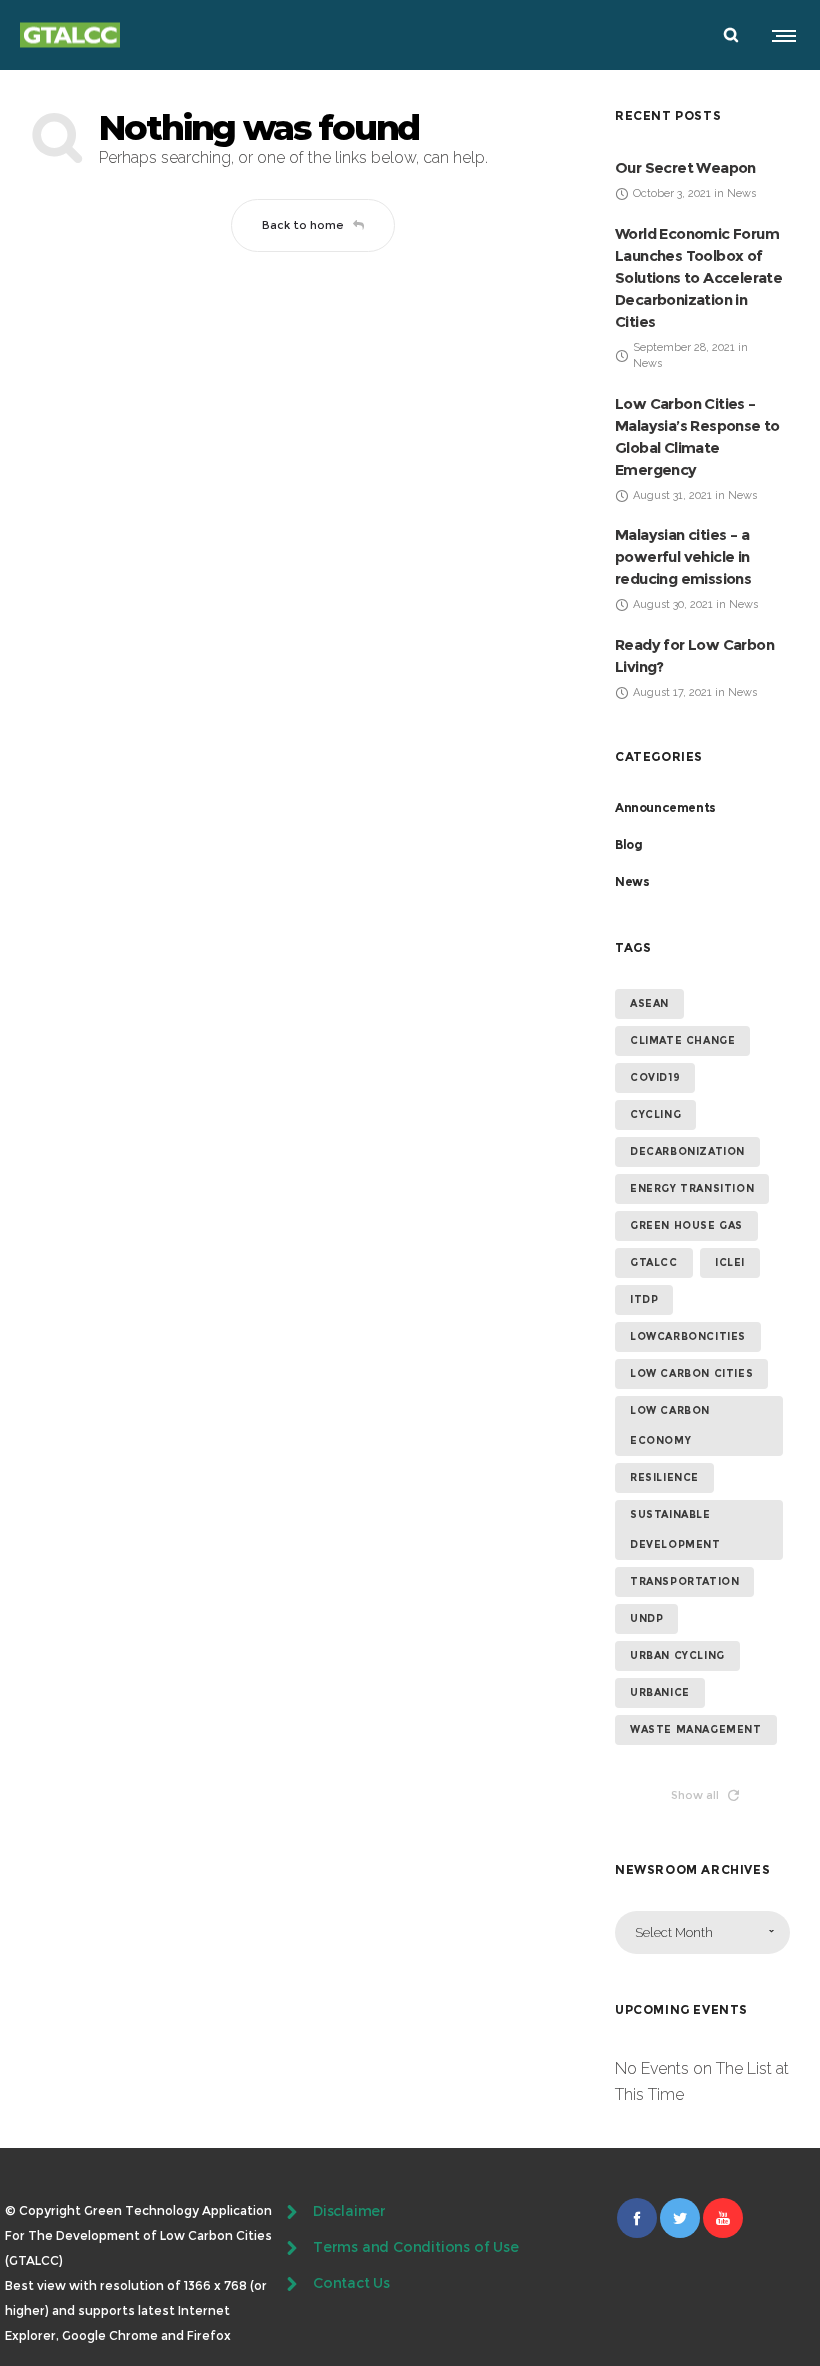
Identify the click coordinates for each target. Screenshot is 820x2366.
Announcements (665, 807)
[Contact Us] (410, 2284)
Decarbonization (687, 1151)
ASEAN (649, 1003)
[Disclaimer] (410, 2214)
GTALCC (654, 1262)
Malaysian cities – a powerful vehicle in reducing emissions (683, 556)
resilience (664, 1477)
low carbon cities (691, 1373)
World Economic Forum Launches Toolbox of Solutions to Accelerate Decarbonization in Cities (698, 277)
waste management (696, 1729)
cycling (655, 1114)
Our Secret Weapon (685, 167)
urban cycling (677, 1655)
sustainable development (675, 1529)
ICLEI (730, 1262)
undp (646, 1618)
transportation (684, 1581)
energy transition (692, 1188)
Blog (628, 844)
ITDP (644, 1299)
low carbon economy (670, 1425)
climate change (682, 1040)
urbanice (660, 1692)
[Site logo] (70, 35)
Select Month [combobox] (674, 1932)
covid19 (655, 1077)
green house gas (686, 1225)
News (632, 881)
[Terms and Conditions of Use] (410, 2248)
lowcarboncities (688, 1336)
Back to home (303, 225)
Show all (695, 1795)
